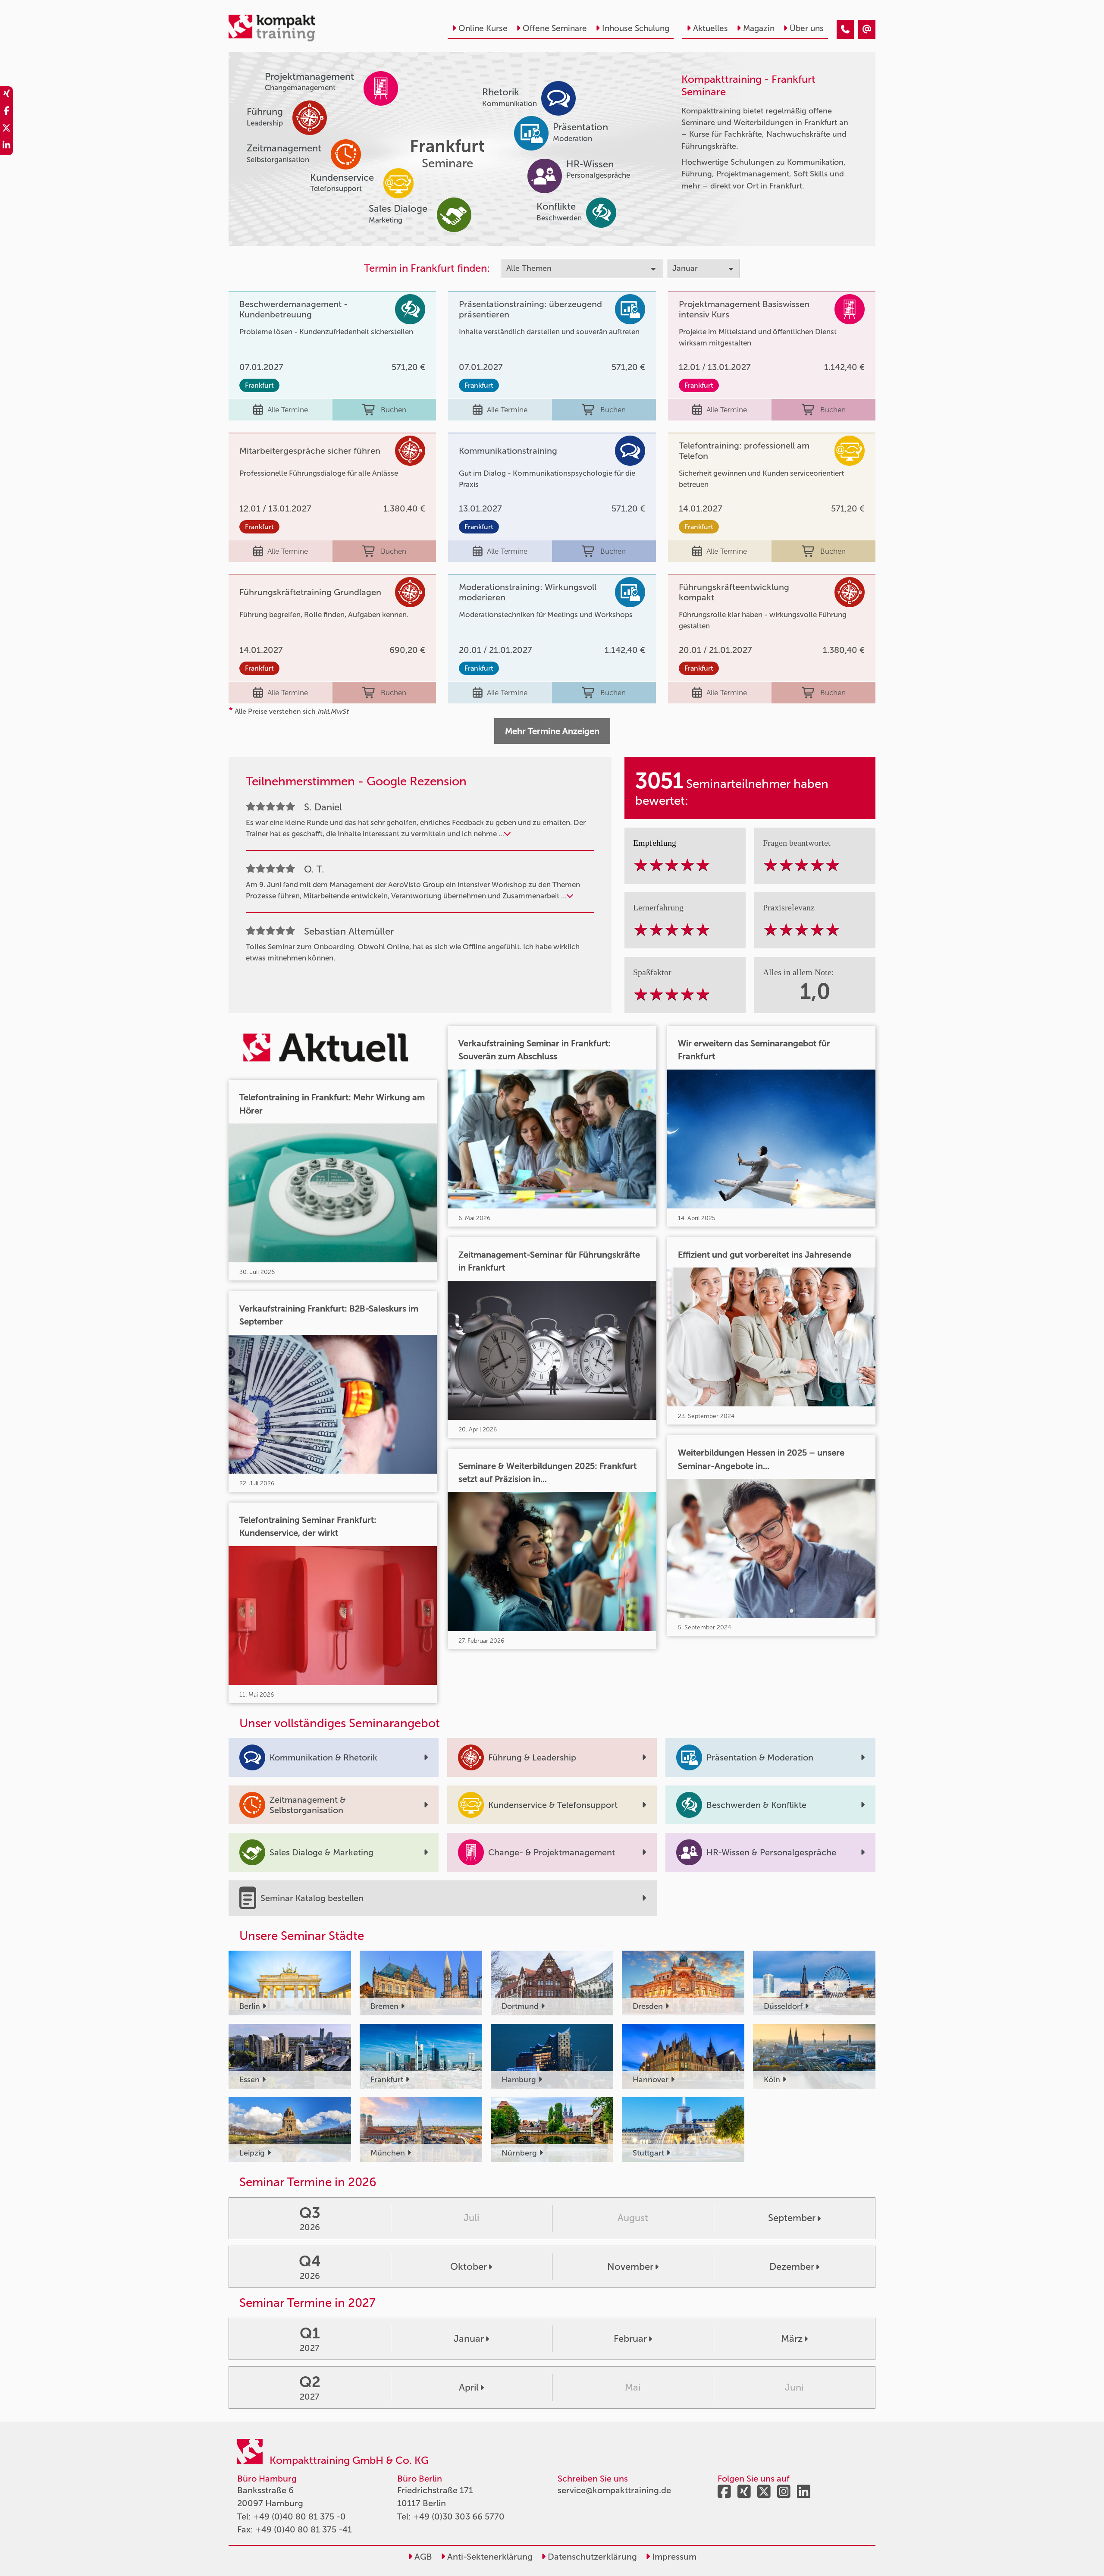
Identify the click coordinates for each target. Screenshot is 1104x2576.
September (792, 2218)
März (792, 2339)
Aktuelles (710, 28)
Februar (630, 2339)
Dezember (792, 2267)
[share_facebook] (6, 112)
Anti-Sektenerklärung (489, 2557)
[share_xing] (6, 95)
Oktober (469, 2267)
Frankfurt (259, 385)
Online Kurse (483, 28)
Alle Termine (288, 410)
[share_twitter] (6, 129)
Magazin (759, 28)
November (630, 2267)
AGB (422, 2557)
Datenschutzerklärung (591, 2557)
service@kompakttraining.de (614, 2490)
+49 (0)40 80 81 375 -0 (300, 2516)
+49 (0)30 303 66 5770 (459, 2516)
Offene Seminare (555, 28)
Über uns (807, 28)
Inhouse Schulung (636, 28)
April (469, 2387)
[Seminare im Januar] (845, 29)
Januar (469, 2339)
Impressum (673, 2557)
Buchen (394, 410)
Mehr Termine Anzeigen (552, 731)
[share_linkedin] (6, 147)
